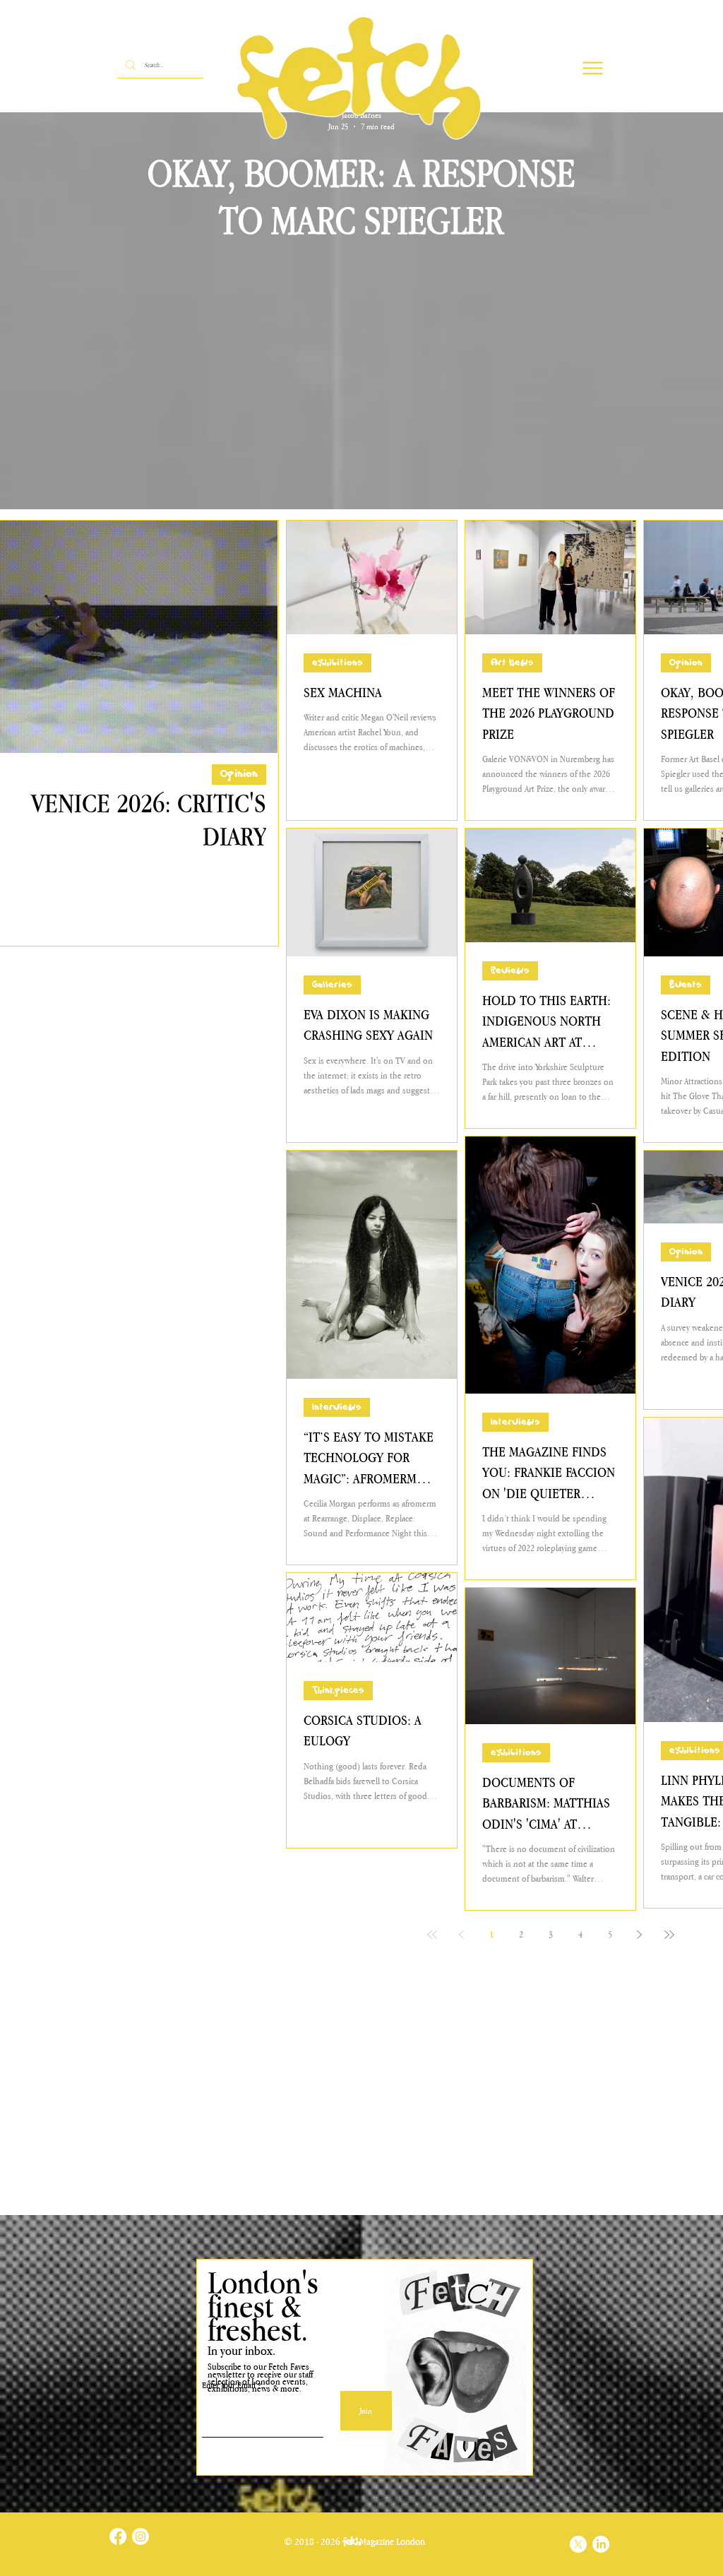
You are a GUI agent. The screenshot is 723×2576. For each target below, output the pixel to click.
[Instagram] (141, 2536)
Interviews (337, 1407)
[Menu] (593, 68)
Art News (512, 663)
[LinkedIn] (601, 2544)
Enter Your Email (229, 2386)
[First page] (432, 1935)
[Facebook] (118, 2536)
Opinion (239, 774)
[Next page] (640, 1935)
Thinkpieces (338, 1691)
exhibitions (337, 663)
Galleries (332, 985)
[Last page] (669, 1935)
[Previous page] (462, 1935)
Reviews (510, 971)
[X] (578, 2544)
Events (686, 985)
